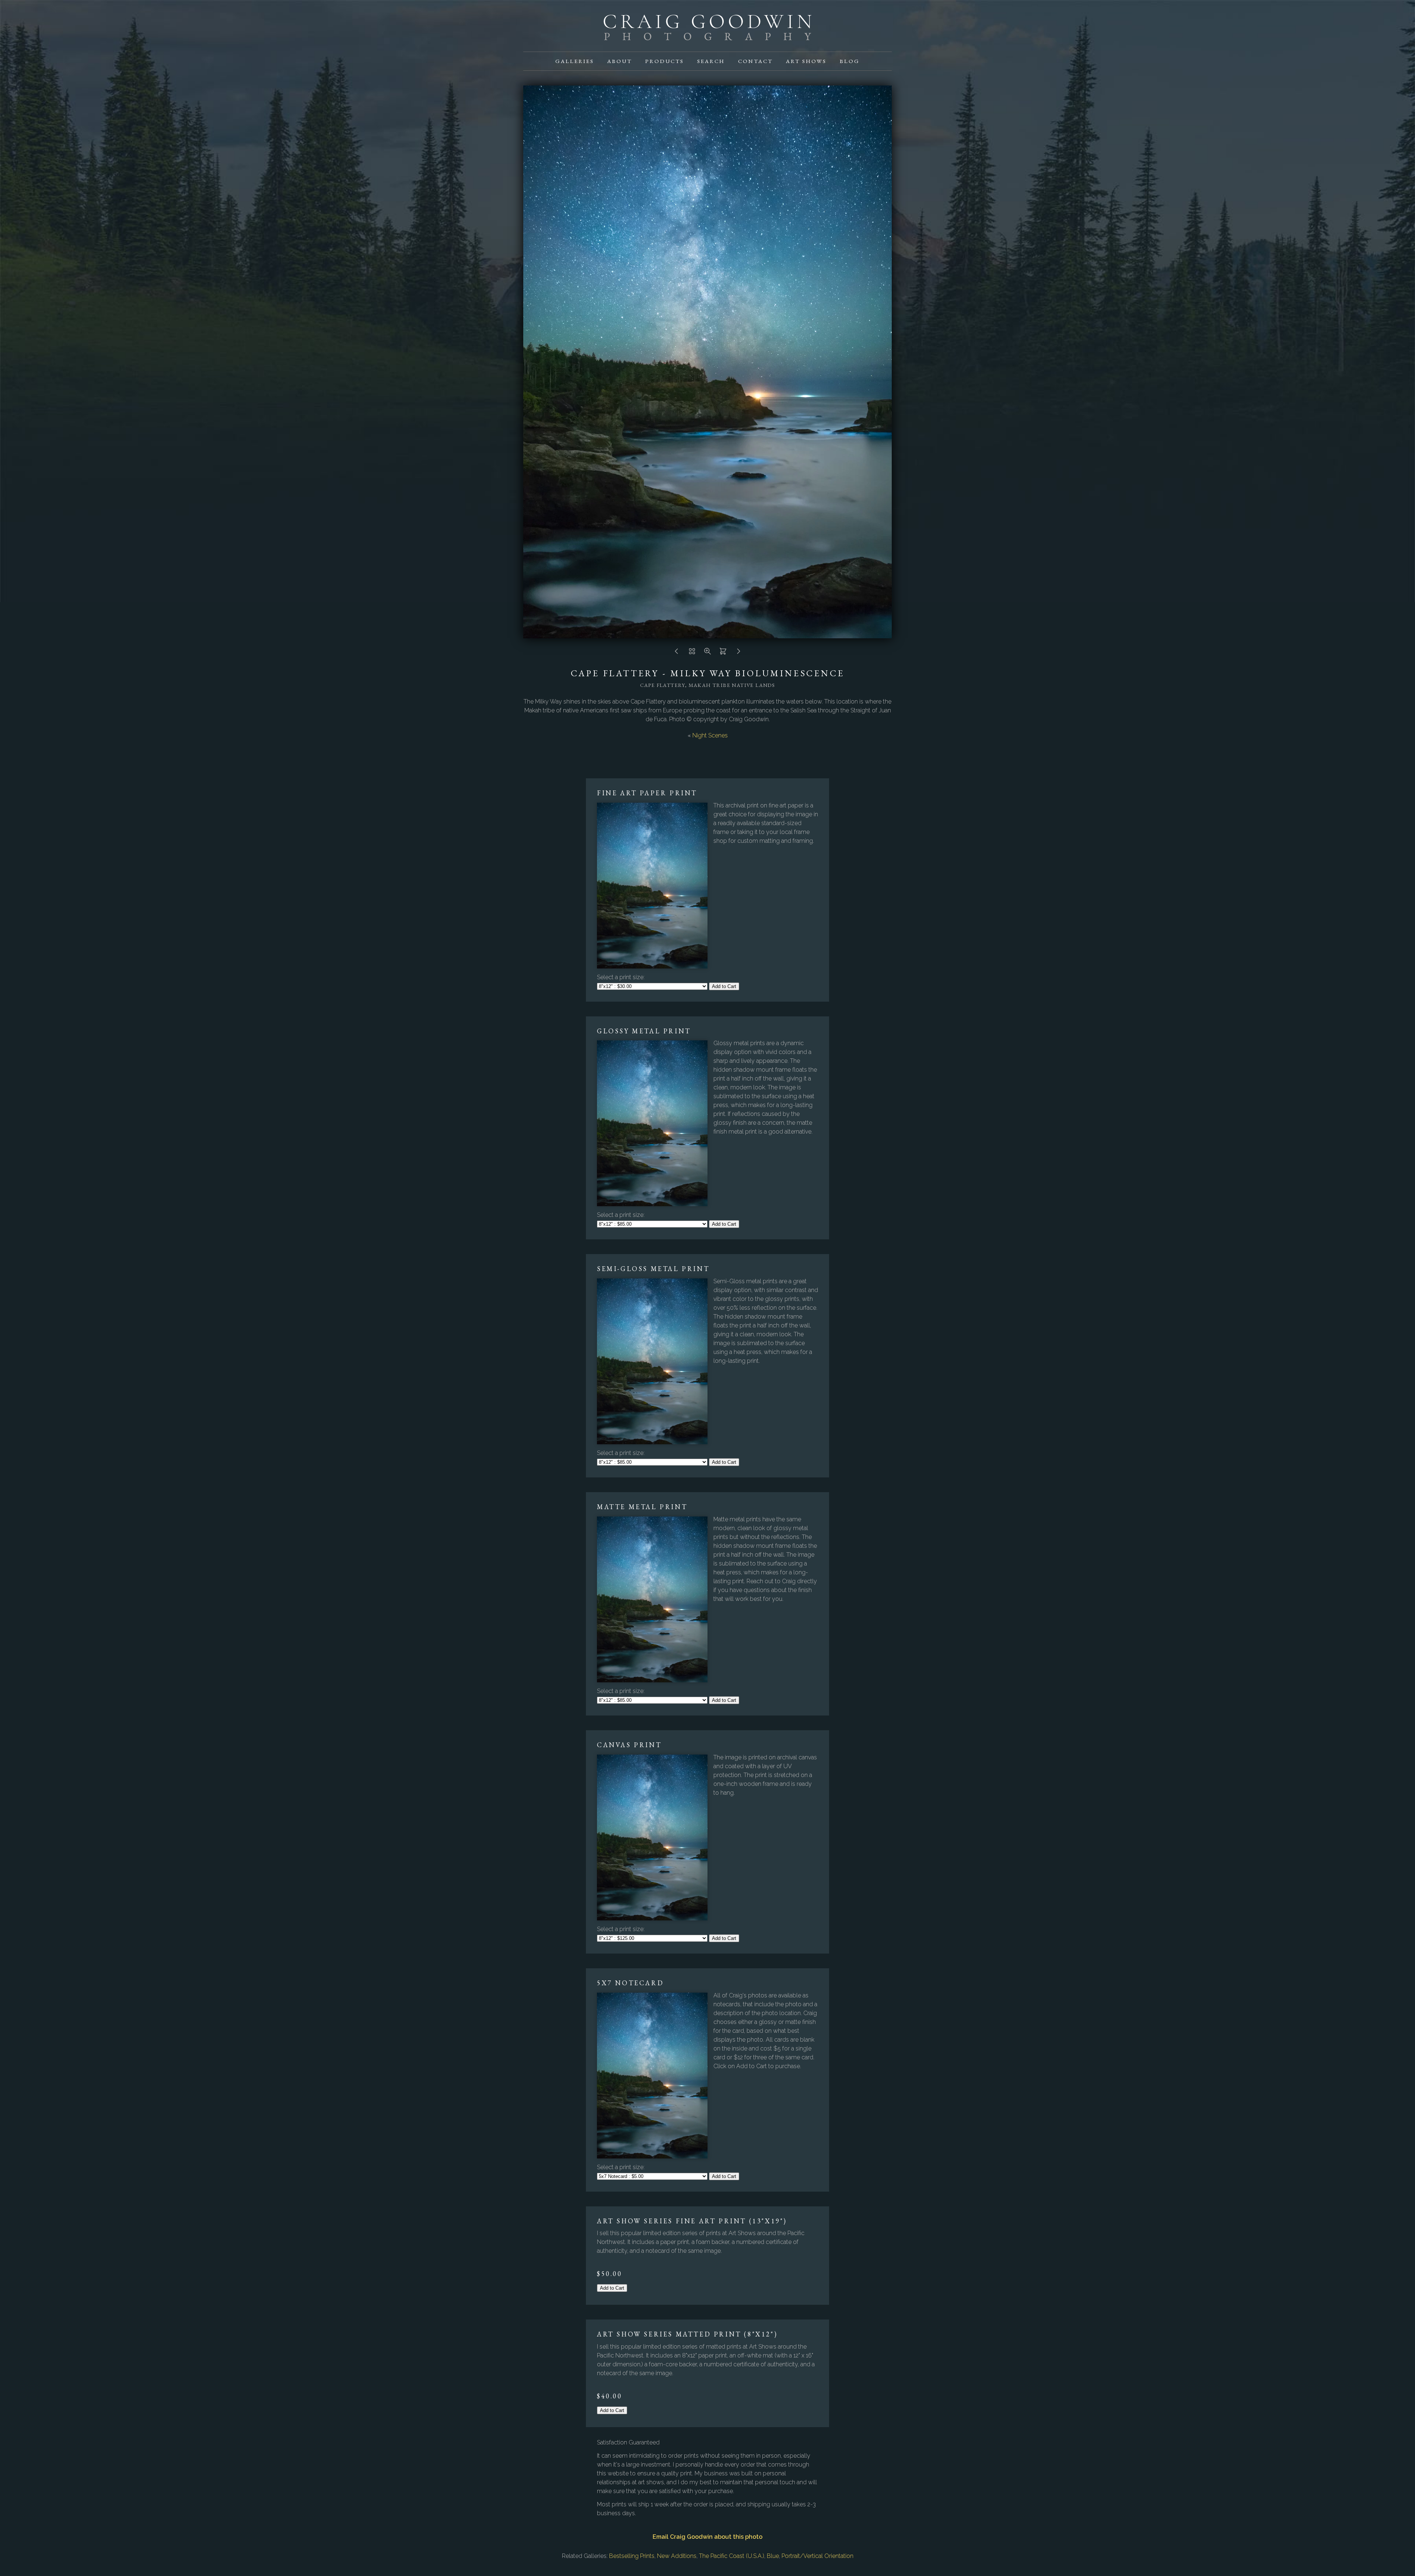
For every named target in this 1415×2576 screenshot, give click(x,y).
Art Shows (806, 61)
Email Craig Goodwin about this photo (707, 2537)
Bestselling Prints (632, 2556)
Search (711, 61)
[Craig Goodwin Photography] (707, 36)
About (620, 61)
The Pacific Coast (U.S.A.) (732, 2556)
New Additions (677, 2556)
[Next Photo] (738, 653)
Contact (755, 61)
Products (665, 61)
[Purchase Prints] (723, 653)
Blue (773, 2556)
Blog (850, 61)
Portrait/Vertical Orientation (817, 2556)
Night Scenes (710, 735)
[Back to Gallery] (692, 653)
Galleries (575, 61)
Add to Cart (724, 986)
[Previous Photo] (677, 653)
